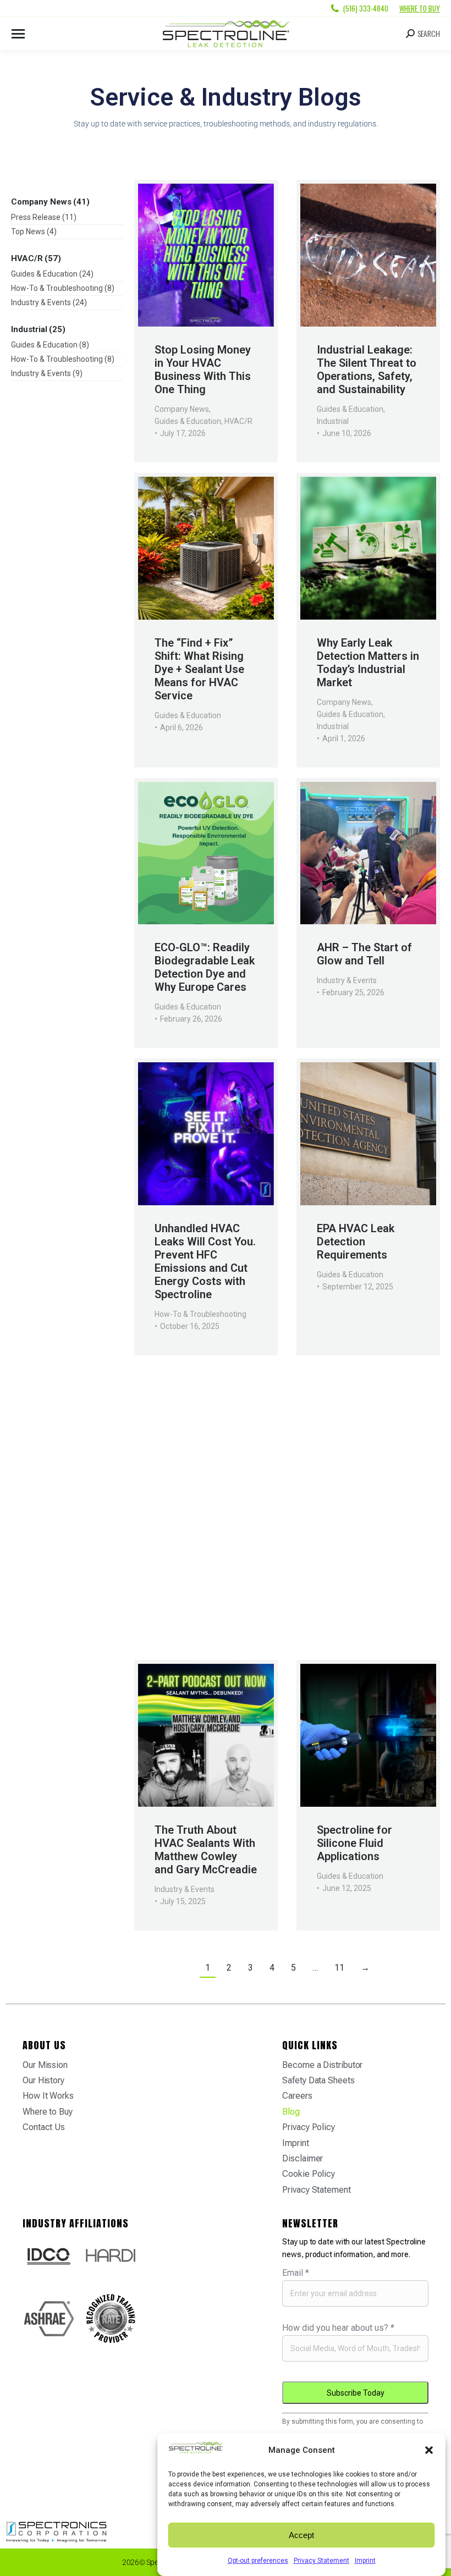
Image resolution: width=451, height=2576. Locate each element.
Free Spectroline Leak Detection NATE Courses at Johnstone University (360, 1562)
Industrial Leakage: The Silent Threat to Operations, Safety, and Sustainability (367, 369)
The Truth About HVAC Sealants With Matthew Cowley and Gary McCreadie (206, 1850)
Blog (291, 2112)
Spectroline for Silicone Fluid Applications (354, 1843)
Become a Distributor (322, 2065)
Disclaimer (302, 2158)
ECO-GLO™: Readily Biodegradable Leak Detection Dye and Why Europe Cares (205, 967)
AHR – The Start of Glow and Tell (364, 954)
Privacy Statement (321, 2561)
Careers (297, 2096)
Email (296, 2273)
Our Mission (45, 2065)
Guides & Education (188, 421)
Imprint (365, 2561)
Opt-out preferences (258, 2561)
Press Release (179, 1608)
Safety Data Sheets (318, 2080)
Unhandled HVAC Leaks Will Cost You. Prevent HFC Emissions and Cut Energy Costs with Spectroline (205, 1261)
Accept (301, 2535)
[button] (429, 2450)
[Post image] (206, 255)
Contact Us (44, 2127)
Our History (43, 2080)
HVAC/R (238, 421)
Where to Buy (420, 8)
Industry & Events (347, 980)
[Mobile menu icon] (18, 34)
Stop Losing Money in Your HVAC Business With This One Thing (203, 369)
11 (339, 1968)
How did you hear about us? (338, 2328)
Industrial (333, 421)
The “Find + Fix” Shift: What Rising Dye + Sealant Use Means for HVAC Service (199, 669)
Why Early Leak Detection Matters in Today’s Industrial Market (368, 663)
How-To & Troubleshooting (200, 1314)
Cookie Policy (309, 2174)
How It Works (48, 2096)
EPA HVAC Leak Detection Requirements (356, 1242)
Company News (182, 409)
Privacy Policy (309, 2127)
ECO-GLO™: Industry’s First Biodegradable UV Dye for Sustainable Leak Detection (204, 1562)
